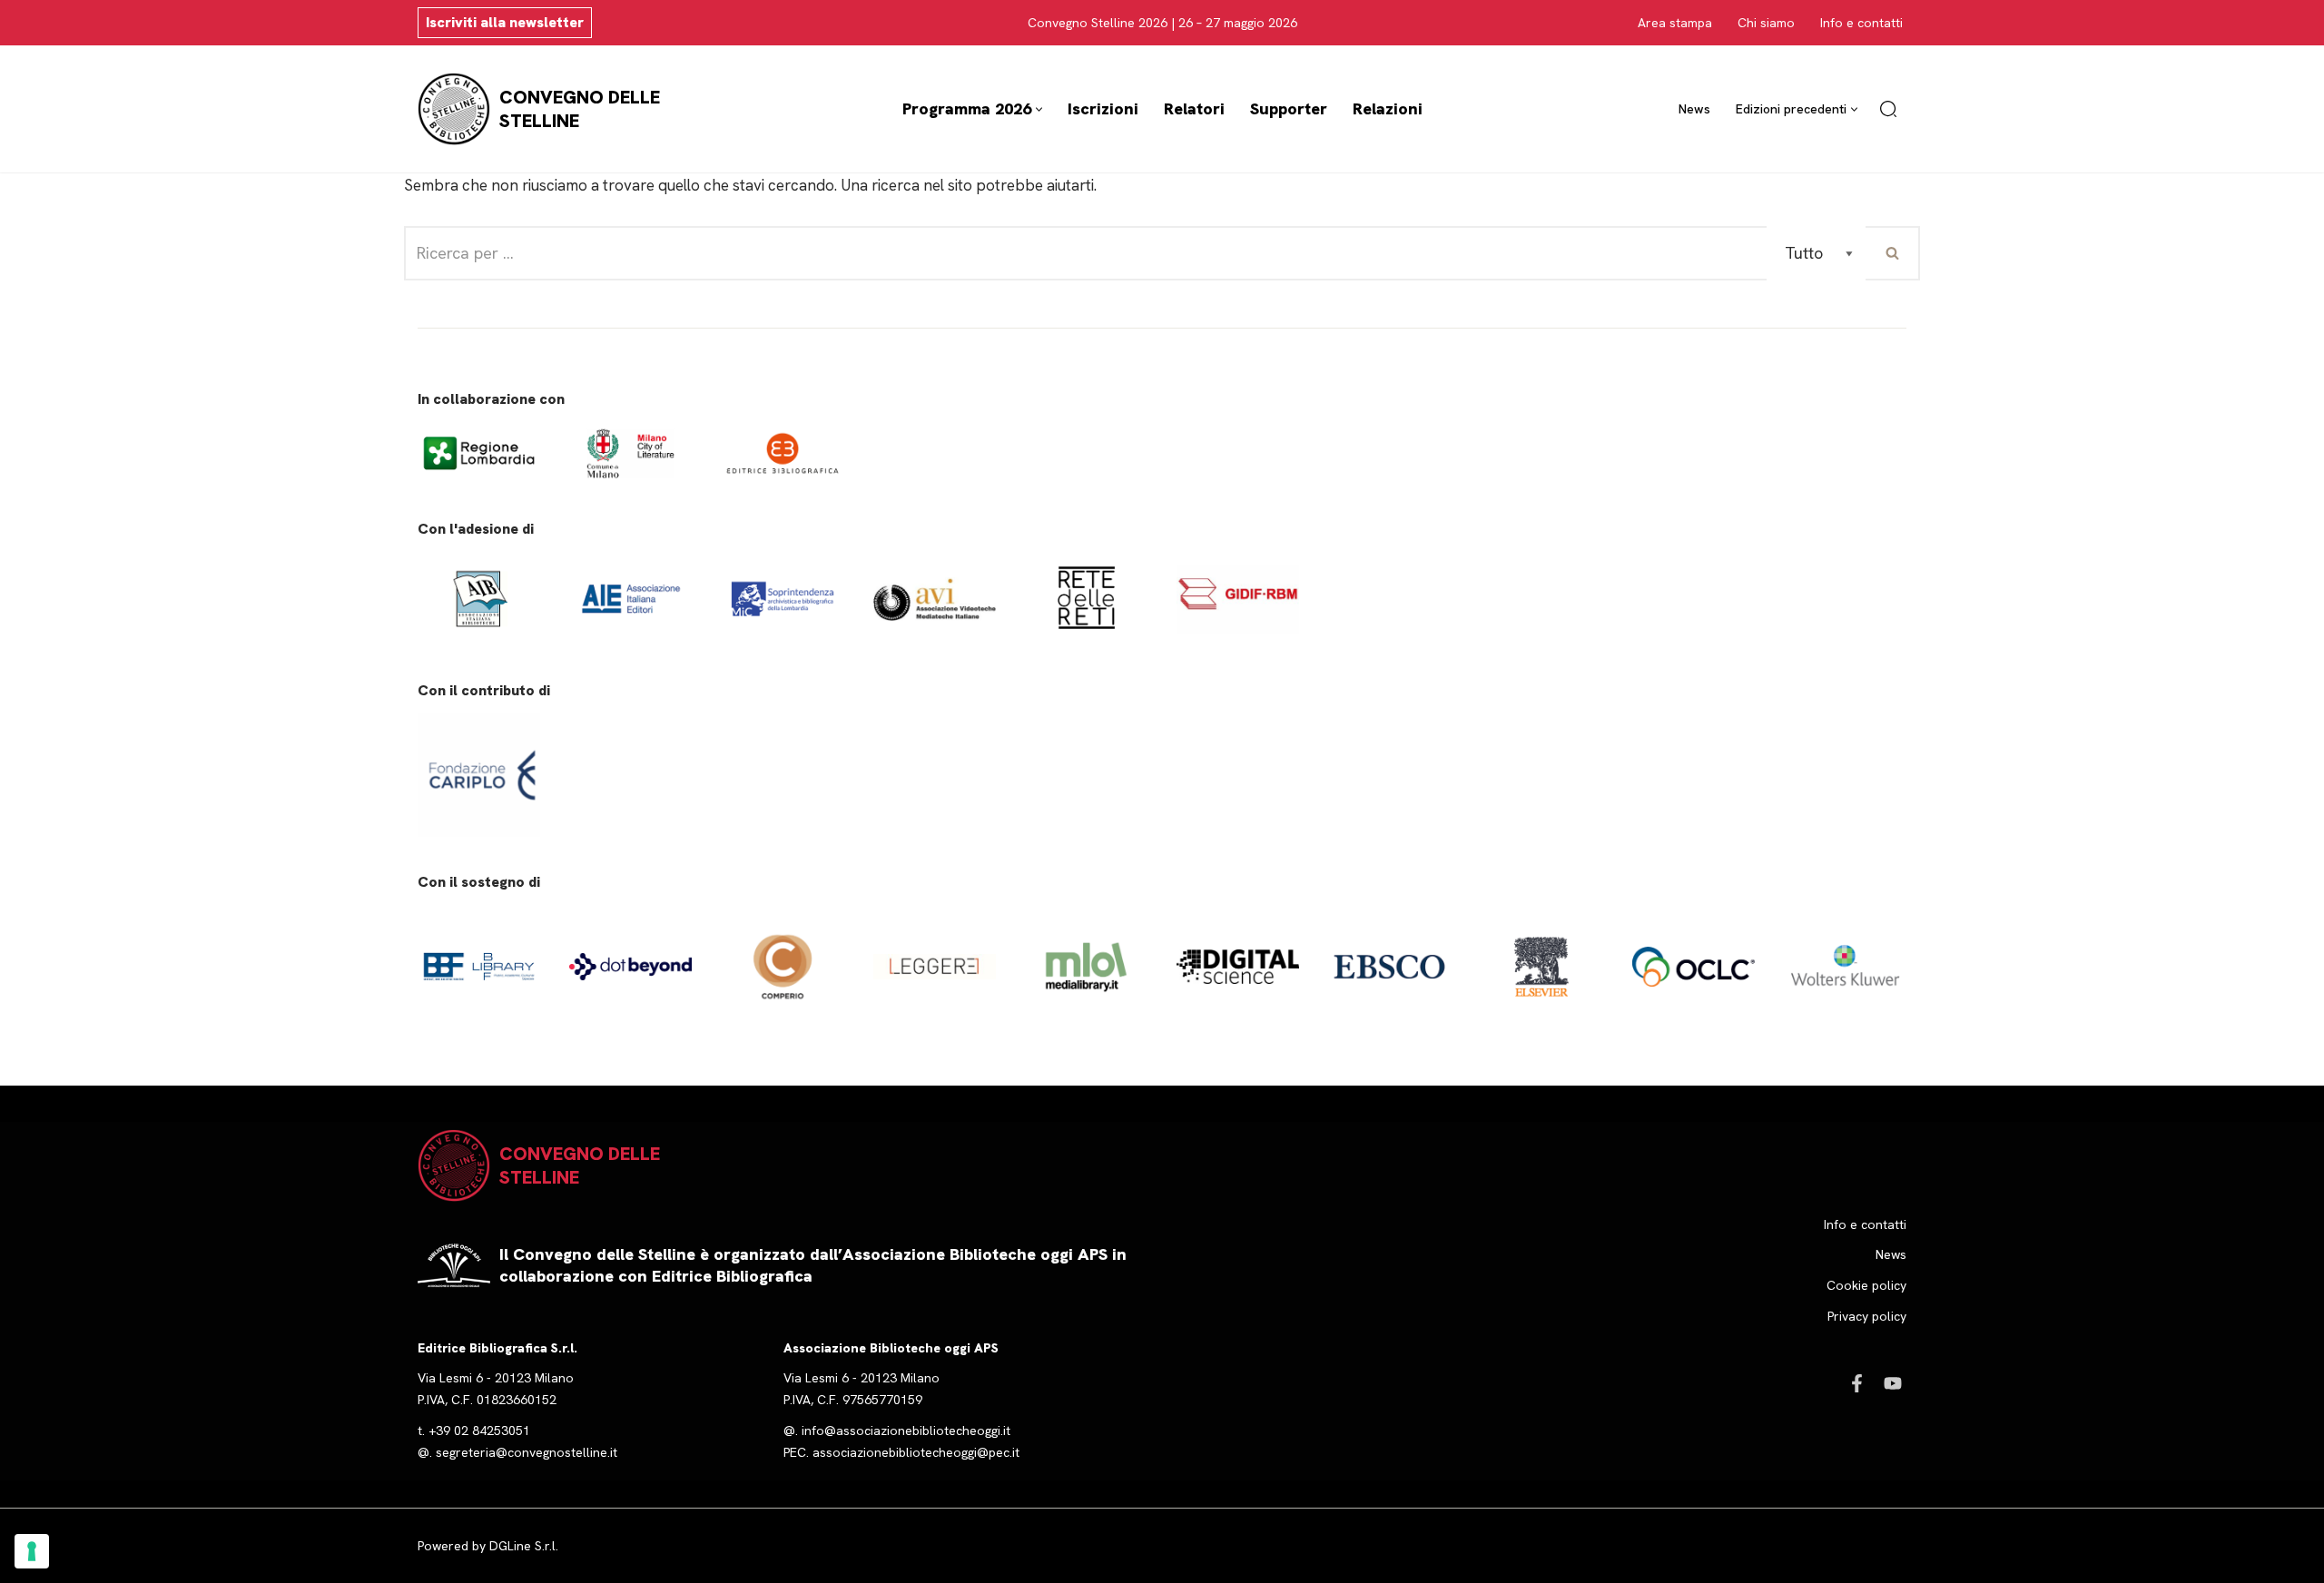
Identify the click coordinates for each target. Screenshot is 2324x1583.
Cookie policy (1866, 1285)
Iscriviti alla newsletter (505, 22)
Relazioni (1388, 108)
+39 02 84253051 (479, 1431)
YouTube (1893, 1383)
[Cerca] (1888, 109)
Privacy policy (1867, 1316)
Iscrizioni (1103, 108)
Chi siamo (1766, 23)
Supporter (1289, 108)
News (1694, 109)
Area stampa (1675, 23)
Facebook (1856, 1383)
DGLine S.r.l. (524, 1546)
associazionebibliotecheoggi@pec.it (916, 1452)
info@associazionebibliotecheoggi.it (906, 1431)
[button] (1039, 109)
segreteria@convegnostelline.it (527, 1452)
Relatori (1194, 108)
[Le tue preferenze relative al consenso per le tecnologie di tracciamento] (32, 1551)
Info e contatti (1861, 23)
